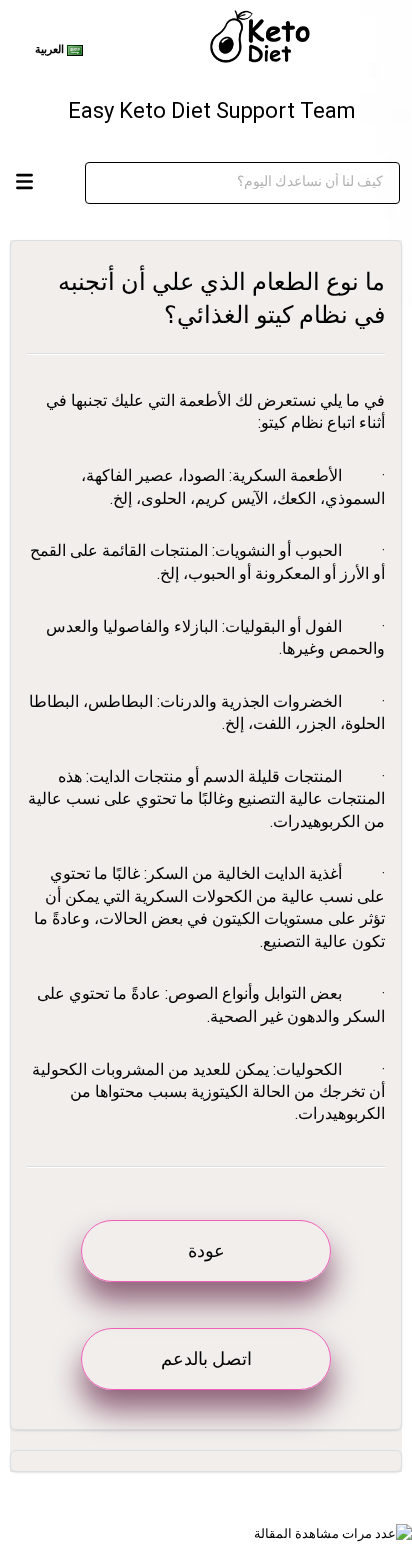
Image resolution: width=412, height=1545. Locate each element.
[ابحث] (335, 183)
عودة (206, 1250)
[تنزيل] (211, 768)
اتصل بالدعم (206, 1358)
